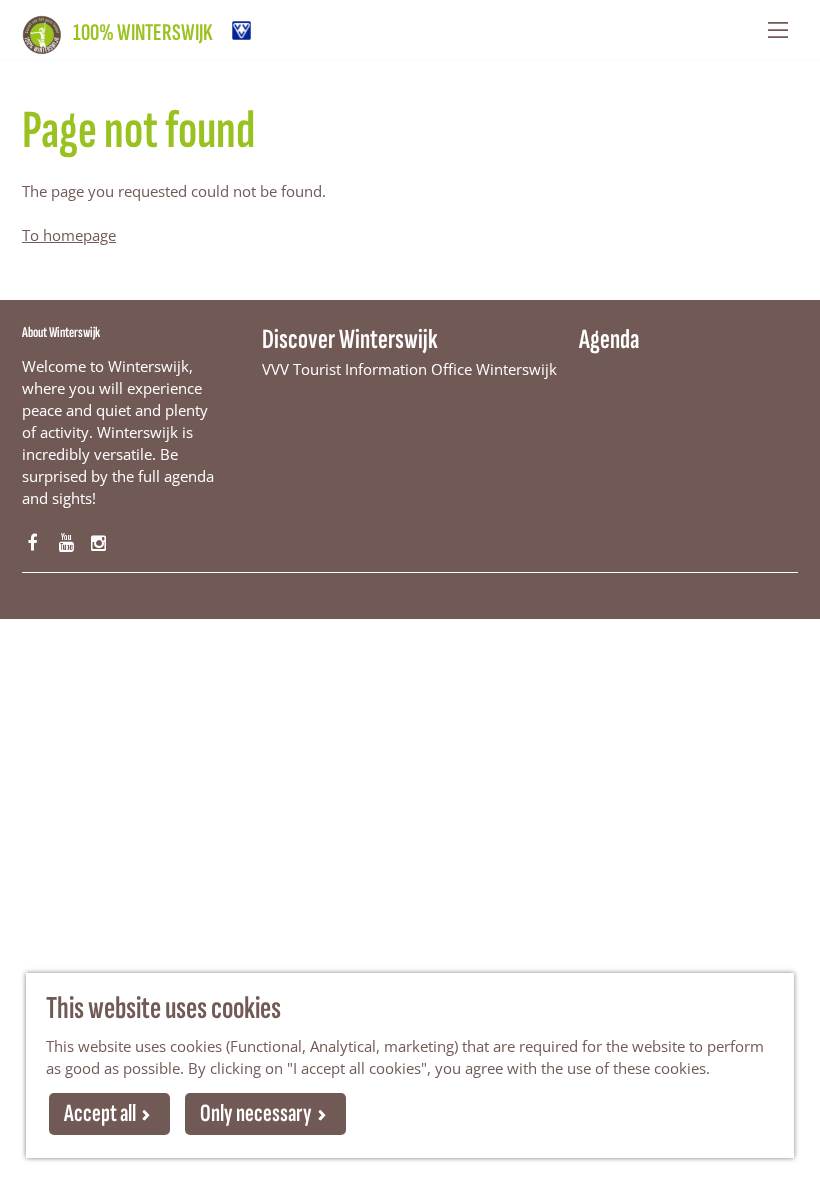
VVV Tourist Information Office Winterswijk (409, 369)
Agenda (609, 339)
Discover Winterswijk (350, 339)
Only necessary (256, 1113)
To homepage (69, 235)
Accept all (100, 1113)
